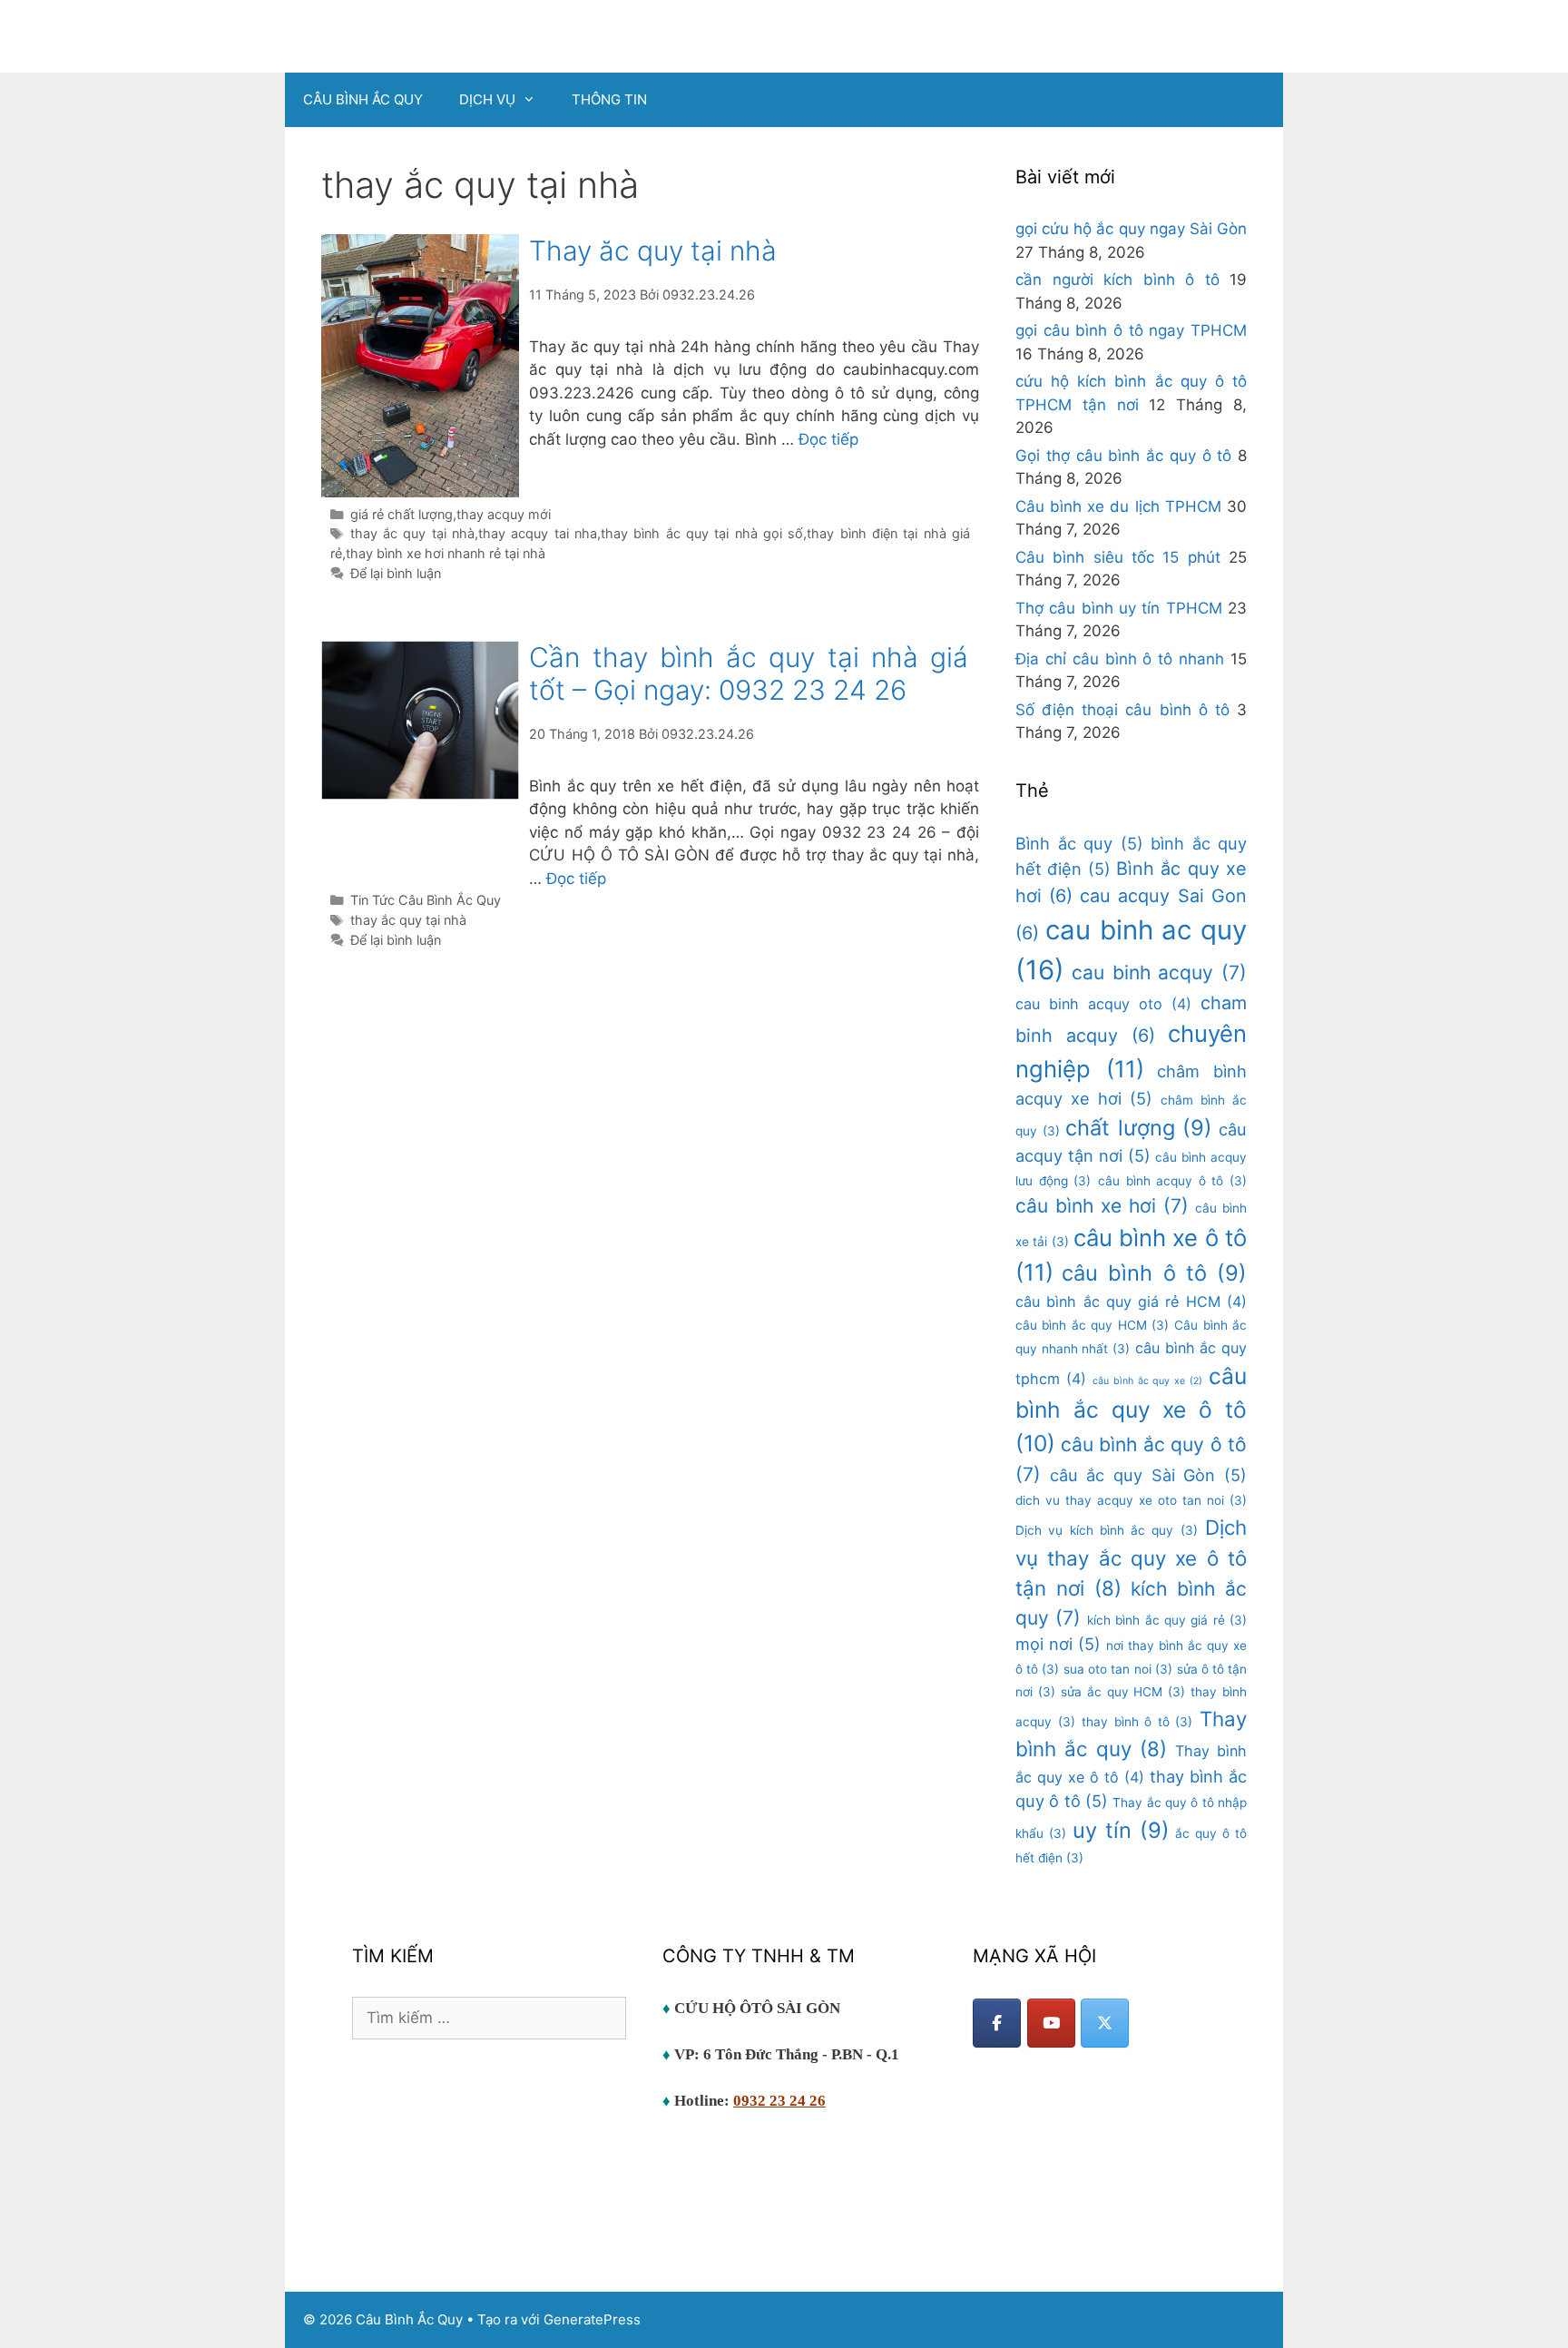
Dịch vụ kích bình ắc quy (1107, 1530)
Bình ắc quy (1079, 843)
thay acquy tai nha (538, 533)
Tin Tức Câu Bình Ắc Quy (426, 900)
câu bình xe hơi (1102, 1206)
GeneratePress (592, 2319)
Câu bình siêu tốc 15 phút (1118, 557)
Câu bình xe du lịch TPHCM (1118, 506)
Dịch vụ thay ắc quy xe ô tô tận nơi (1131, 1557)
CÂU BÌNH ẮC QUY (363, 99)
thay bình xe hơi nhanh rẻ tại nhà (446, 553)
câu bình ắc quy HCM (1092, 1325)
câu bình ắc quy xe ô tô (1131, 1410)
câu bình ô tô (1154, 1273)
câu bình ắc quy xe (1147, 1381)
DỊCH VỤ (487, 99)
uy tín (1121, 1830)
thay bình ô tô (1137, 1722)
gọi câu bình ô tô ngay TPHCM (1131, 330)
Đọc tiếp (828, 439)
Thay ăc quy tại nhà (653, 251)
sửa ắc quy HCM (1123, 1692)
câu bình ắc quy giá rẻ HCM (1131, 1302)
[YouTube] (1051, 2023)
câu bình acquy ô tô (1172, 1181)
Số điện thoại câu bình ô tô (1122, 710)
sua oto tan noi (1117, 1669)
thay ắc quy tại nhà (412, 533)
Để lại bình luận (396, 573)
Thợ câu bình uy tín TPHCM (1119, 608)
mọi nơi (1058, 1644)
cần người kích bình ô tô (1117, 280)
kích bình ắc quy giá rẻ (1167, 1620)
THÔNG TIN (609, 99)
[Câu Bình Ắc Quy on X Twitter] (1105, 2023)
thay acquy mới (504, 514)
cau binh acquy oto (1103, 1004)
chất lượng (1139, 1128)
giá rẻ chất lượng (402, 514)
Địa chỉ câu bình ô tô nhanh (1120, 659)
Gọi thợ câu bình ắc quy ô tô (1123, 456)
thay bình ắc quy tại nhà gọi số (702, 533)
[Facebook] (997, 2023)
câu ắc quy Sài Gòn (1148, 1475)
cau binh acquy (1159, 973)
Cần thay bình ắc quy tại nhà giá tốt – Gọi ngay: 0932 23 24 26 (749, 673)
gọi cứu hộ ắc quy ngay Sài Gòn (1131, 229)
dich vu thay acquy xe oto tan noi (1131, 1500)
